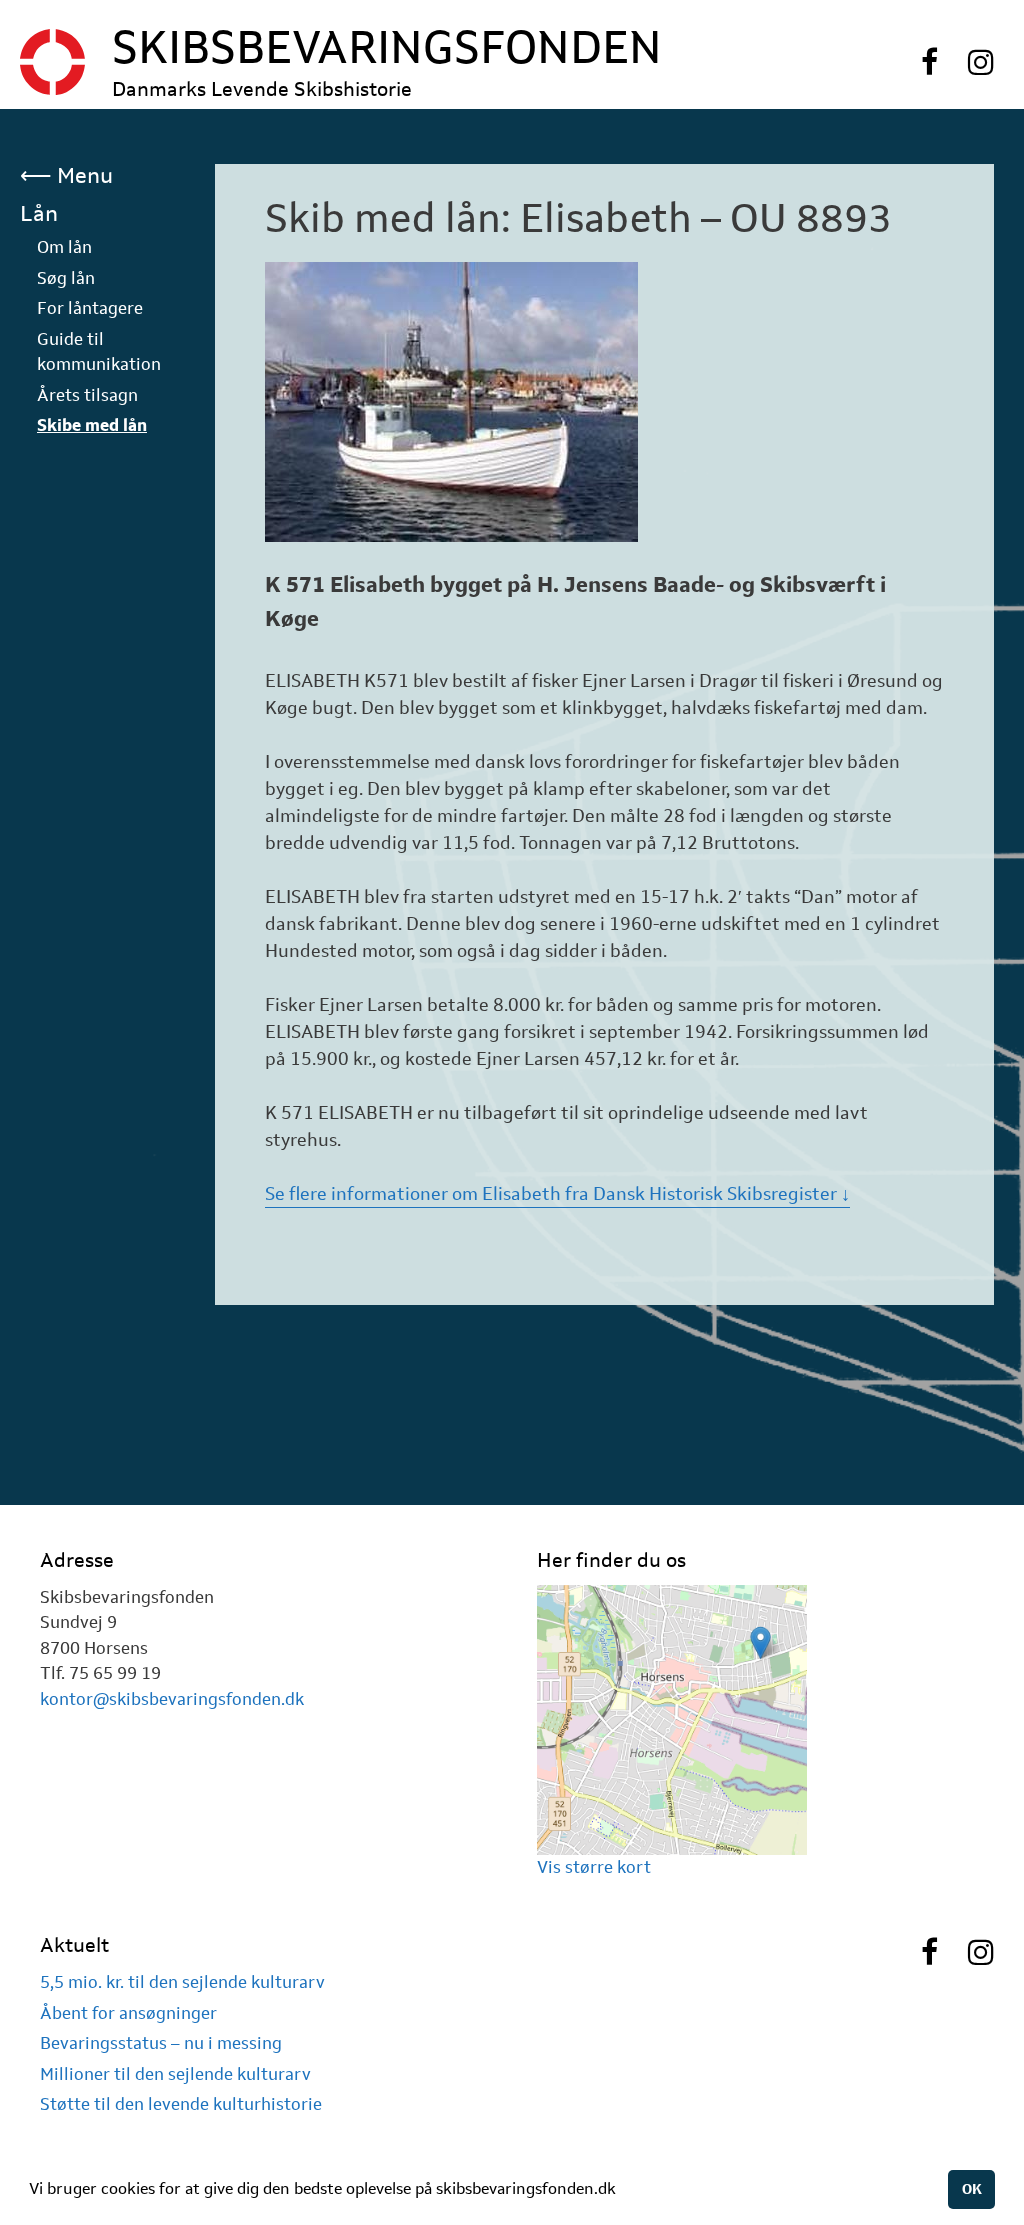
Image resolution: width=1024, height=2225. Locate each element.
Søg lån (66, 278)
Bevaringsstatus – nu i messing (161, 2043)
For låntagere (90, 308)
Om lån (64, 247)
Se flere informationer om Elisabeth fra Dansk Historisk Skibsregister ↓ (557, 1194)
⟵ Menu (66, 175)
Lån (39, 213)
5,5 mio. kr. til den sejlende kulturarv (182, 1982)
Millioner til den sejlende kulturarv (175, 2074)
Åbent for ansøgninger (128, 2013)
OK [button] (972, 2189)
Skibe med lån (92, 425)
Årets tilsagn (87, 395)
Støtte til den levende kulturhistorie (181, 2104)
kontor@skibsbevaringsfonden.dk (172, 1699)
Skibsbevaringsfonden (387, 47)
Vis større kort (594, 1867)
